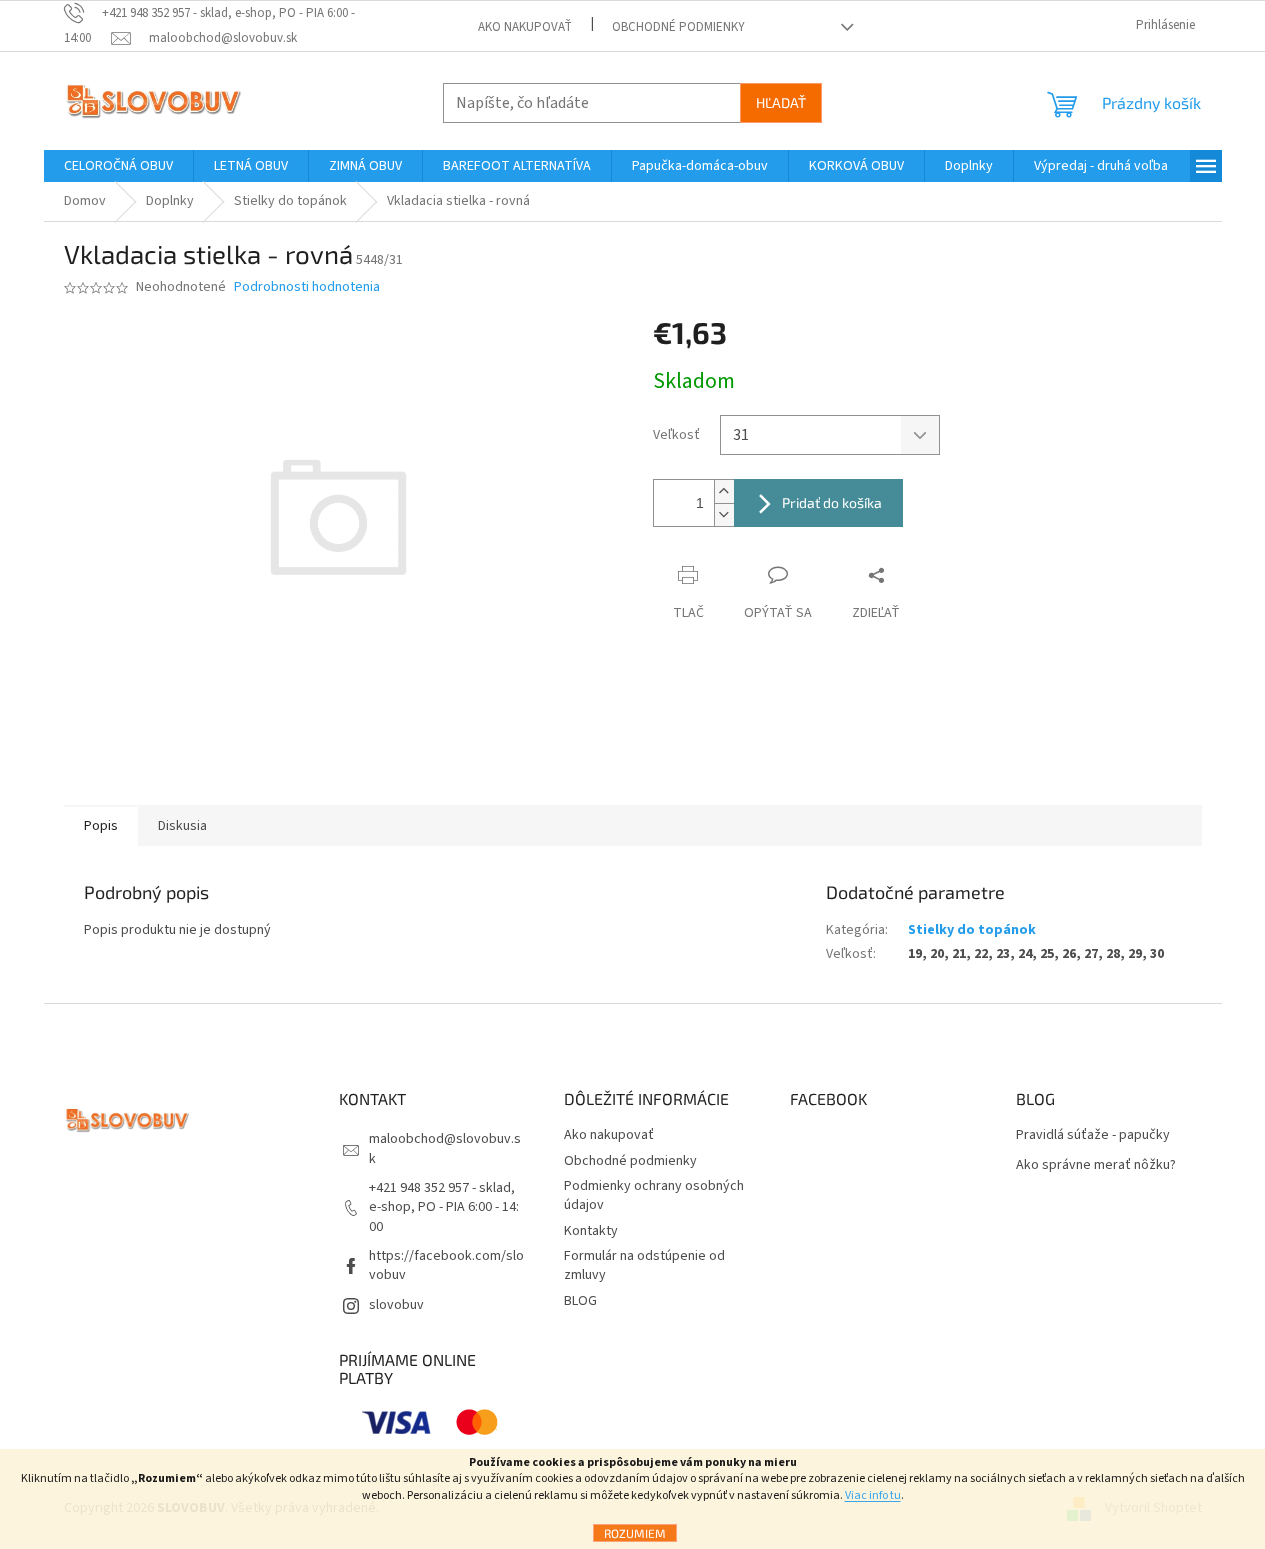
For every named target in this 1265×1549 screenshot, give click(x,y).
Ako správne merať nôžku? (1096, 1165)
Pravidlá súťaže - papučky (1093, 1135)
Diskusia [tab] (182, 826)
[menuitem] (118, 166)
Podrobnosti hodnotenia (307, 287)
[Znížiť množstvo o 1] (724, 514)
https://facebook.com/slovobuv (446, 1265)
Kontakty (591, 1231)
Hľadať (781, 102)
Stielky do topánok (972, 930)
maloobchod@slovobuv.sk (445, 1148)
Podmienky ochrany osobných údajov (654, 1195)
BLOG (580, 1301)
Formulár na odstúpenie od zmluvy (644, 1265)
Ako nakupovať (525, 27)
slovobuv (396, 1305)
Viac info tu (873, 1495)
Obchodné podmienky (678, 27)
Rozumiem (635, 1533)
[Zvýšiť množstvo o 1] (724, 491)
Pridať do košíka (832, 502)
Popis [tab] (101, 826)
